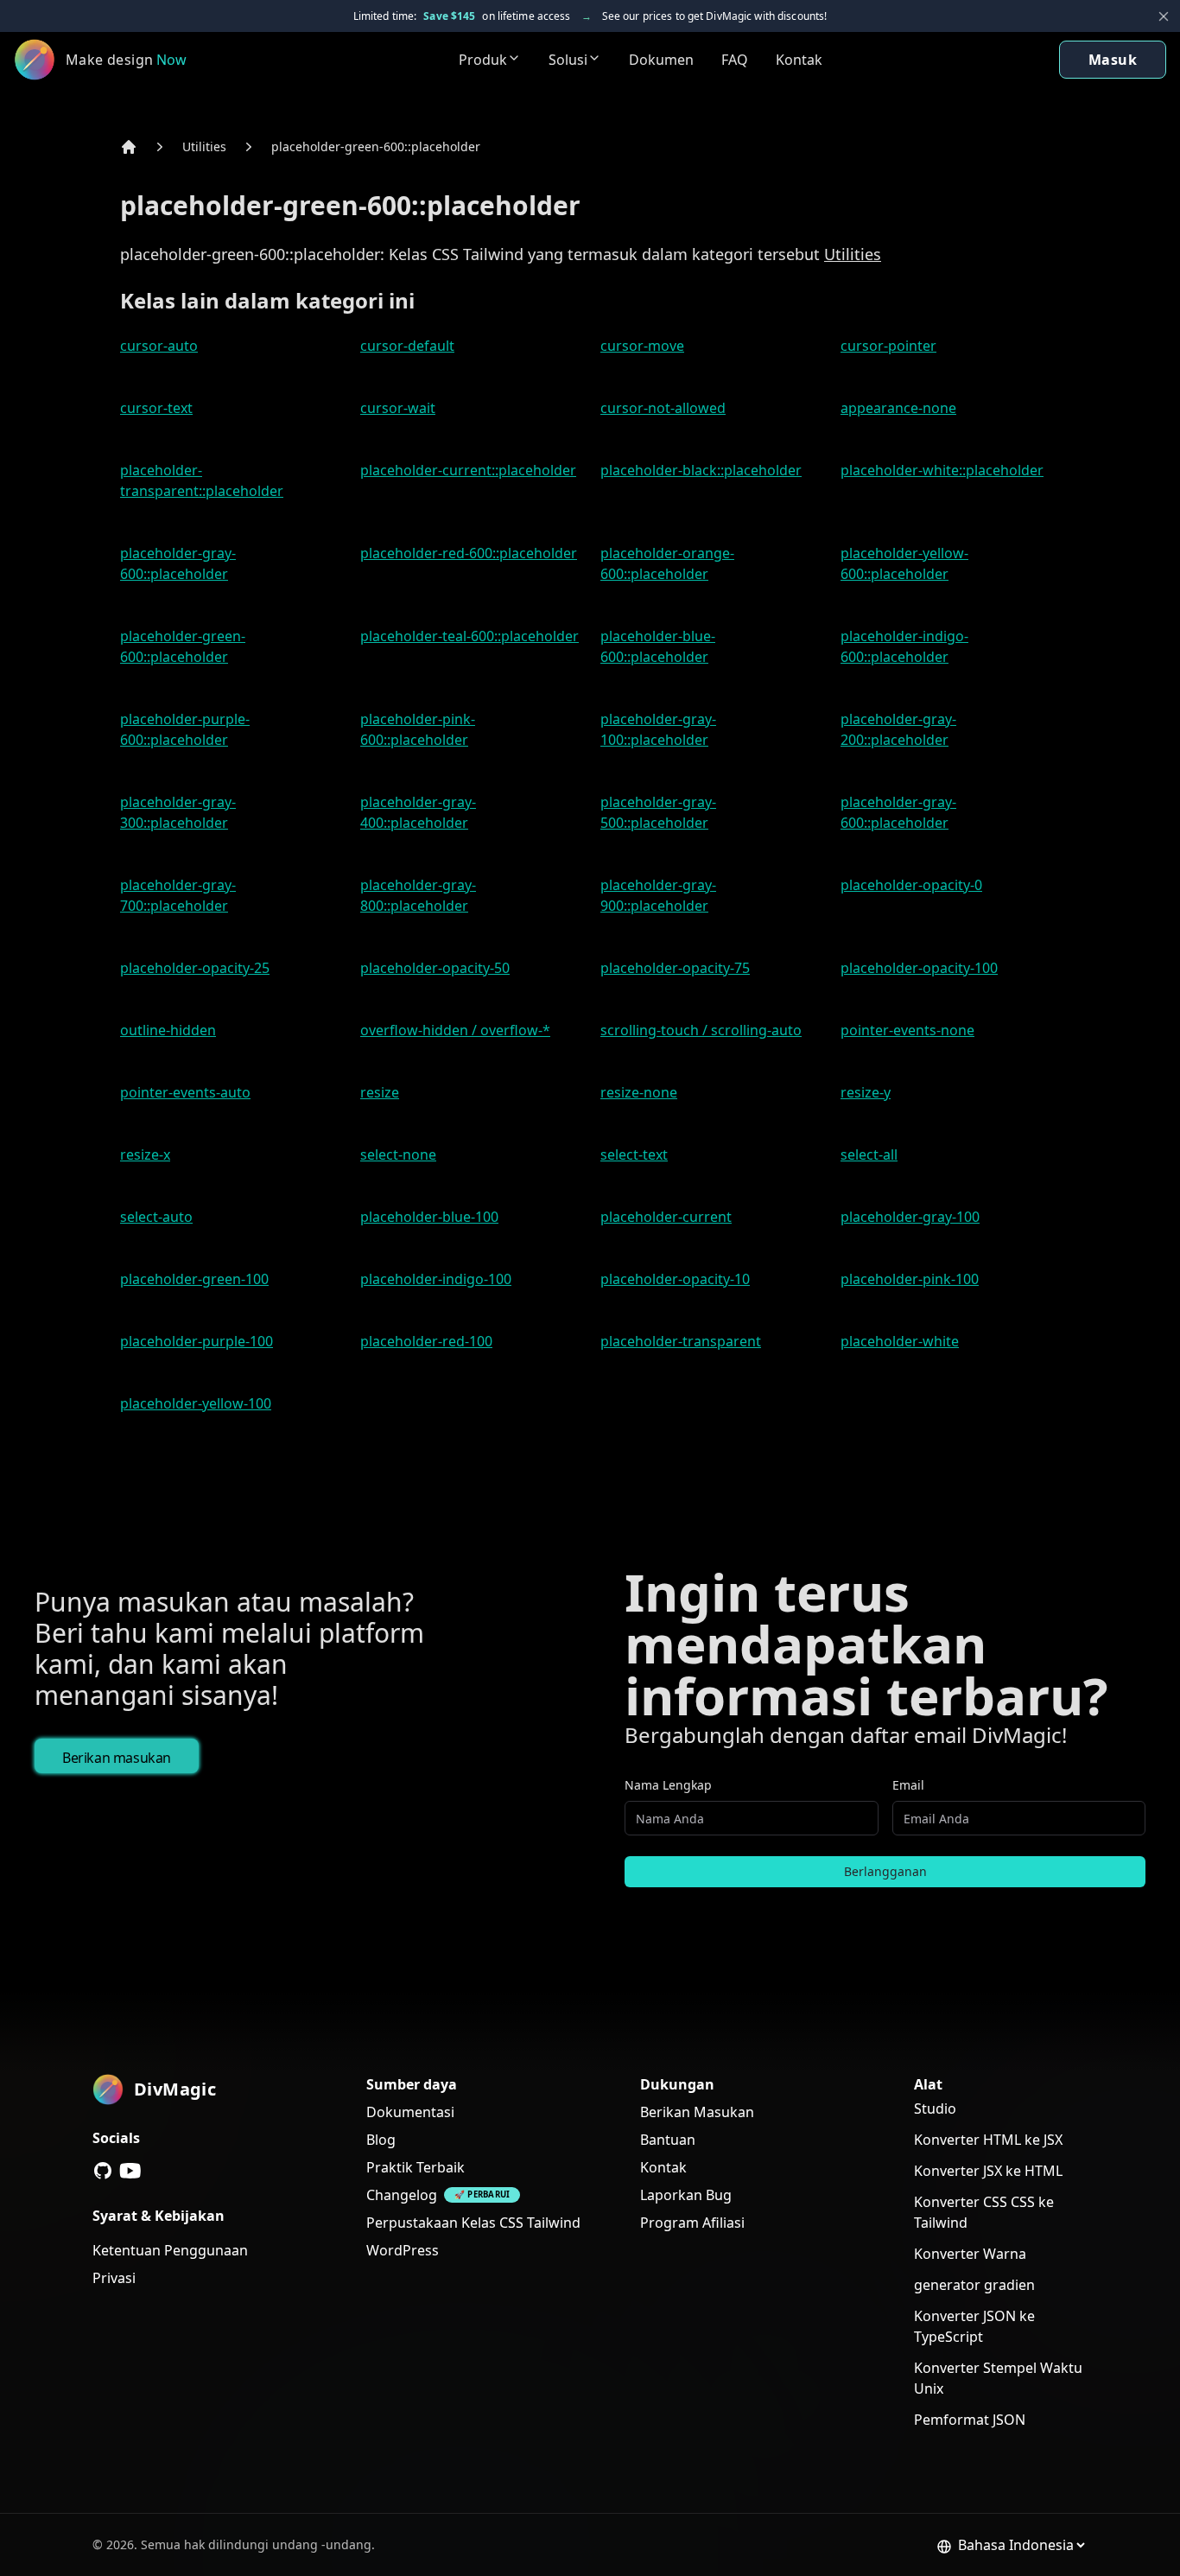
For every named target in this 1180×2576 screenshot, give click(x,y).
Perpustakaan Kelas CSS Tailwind (473, 2223)
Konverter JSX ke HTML (988, 2171)
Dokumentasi (410, 2112)
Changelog (402, 2195)
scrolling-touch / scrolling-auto (701, 1030)
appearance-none (898, 408)
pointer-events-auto (185, 1092)
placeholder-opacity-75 (675, 968)
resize (380, 1092)
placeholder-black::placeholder (701, 470)
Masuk (1113, 60)
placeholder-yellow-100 (196, 1403)
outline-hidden (168, 1030)
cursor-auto (159, 346)
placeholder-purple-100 (197, 1341)
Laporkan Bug (686, 2195)
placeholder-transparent (681, 1341)
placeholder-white (900, 1341)
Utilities (204, 146)
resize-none (639, 1092)
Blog (381, 2140)
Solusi (568, 60)
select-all (869, 1154)
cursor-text (156, 408)
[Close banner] (1164, 16)
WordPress (403, 2250)
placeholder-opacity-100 (919, 968)
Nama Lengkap (668, 1785)
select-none (398, 1154)
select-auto (156, 1217)
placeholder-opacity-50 (435, 968)
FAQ (735, 60)
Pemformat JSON (970, 2420)
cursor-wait (398, 408)
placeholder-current (666, 1217)
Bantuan (668, 2140)
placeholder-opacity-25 (195, 968)
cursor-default (407, 346)
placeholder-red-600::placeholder (469, 553)
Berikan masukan (117, 1758)
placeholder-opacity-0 (911, 885)
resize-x (145, 1154)
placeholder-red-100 (426, 1341)
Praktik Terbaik (416, 2167)
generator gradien (974, 2285)
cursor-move (642, 346)
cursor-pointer (888, 346)
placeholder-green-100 (194, 1279)
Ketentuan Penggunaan (170, 2250)
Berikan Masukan (697, 2112)
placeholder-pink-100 (910, 1279)
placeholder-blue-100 (429, 1217)
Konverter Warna (970, 2254)
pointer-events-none (907, 1030)
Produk (483, 60)
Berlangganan (885, 1871)
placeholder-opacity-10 (675, 1279)
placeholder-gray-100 (910, 1217)
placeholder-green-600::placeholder (376, 146)
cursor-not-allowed (663, 408)
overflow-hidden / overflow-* (455, 1030)
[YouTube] (130, 2171)
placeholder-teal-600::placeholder (469, 636)
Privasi (114, 2278)
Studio (935, 2109)
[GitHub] (103, 2171)
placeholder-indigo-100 (436, 1279)
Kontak (799, 60)
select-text (634, 1154)
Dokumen (661, 60)
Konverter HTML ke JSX (988, 2140)
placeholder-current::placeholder (468, 470)
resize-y (866, 1092)
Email (908, 1785)
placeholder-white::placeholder (942, 470)
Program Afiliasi (692, 2223)
